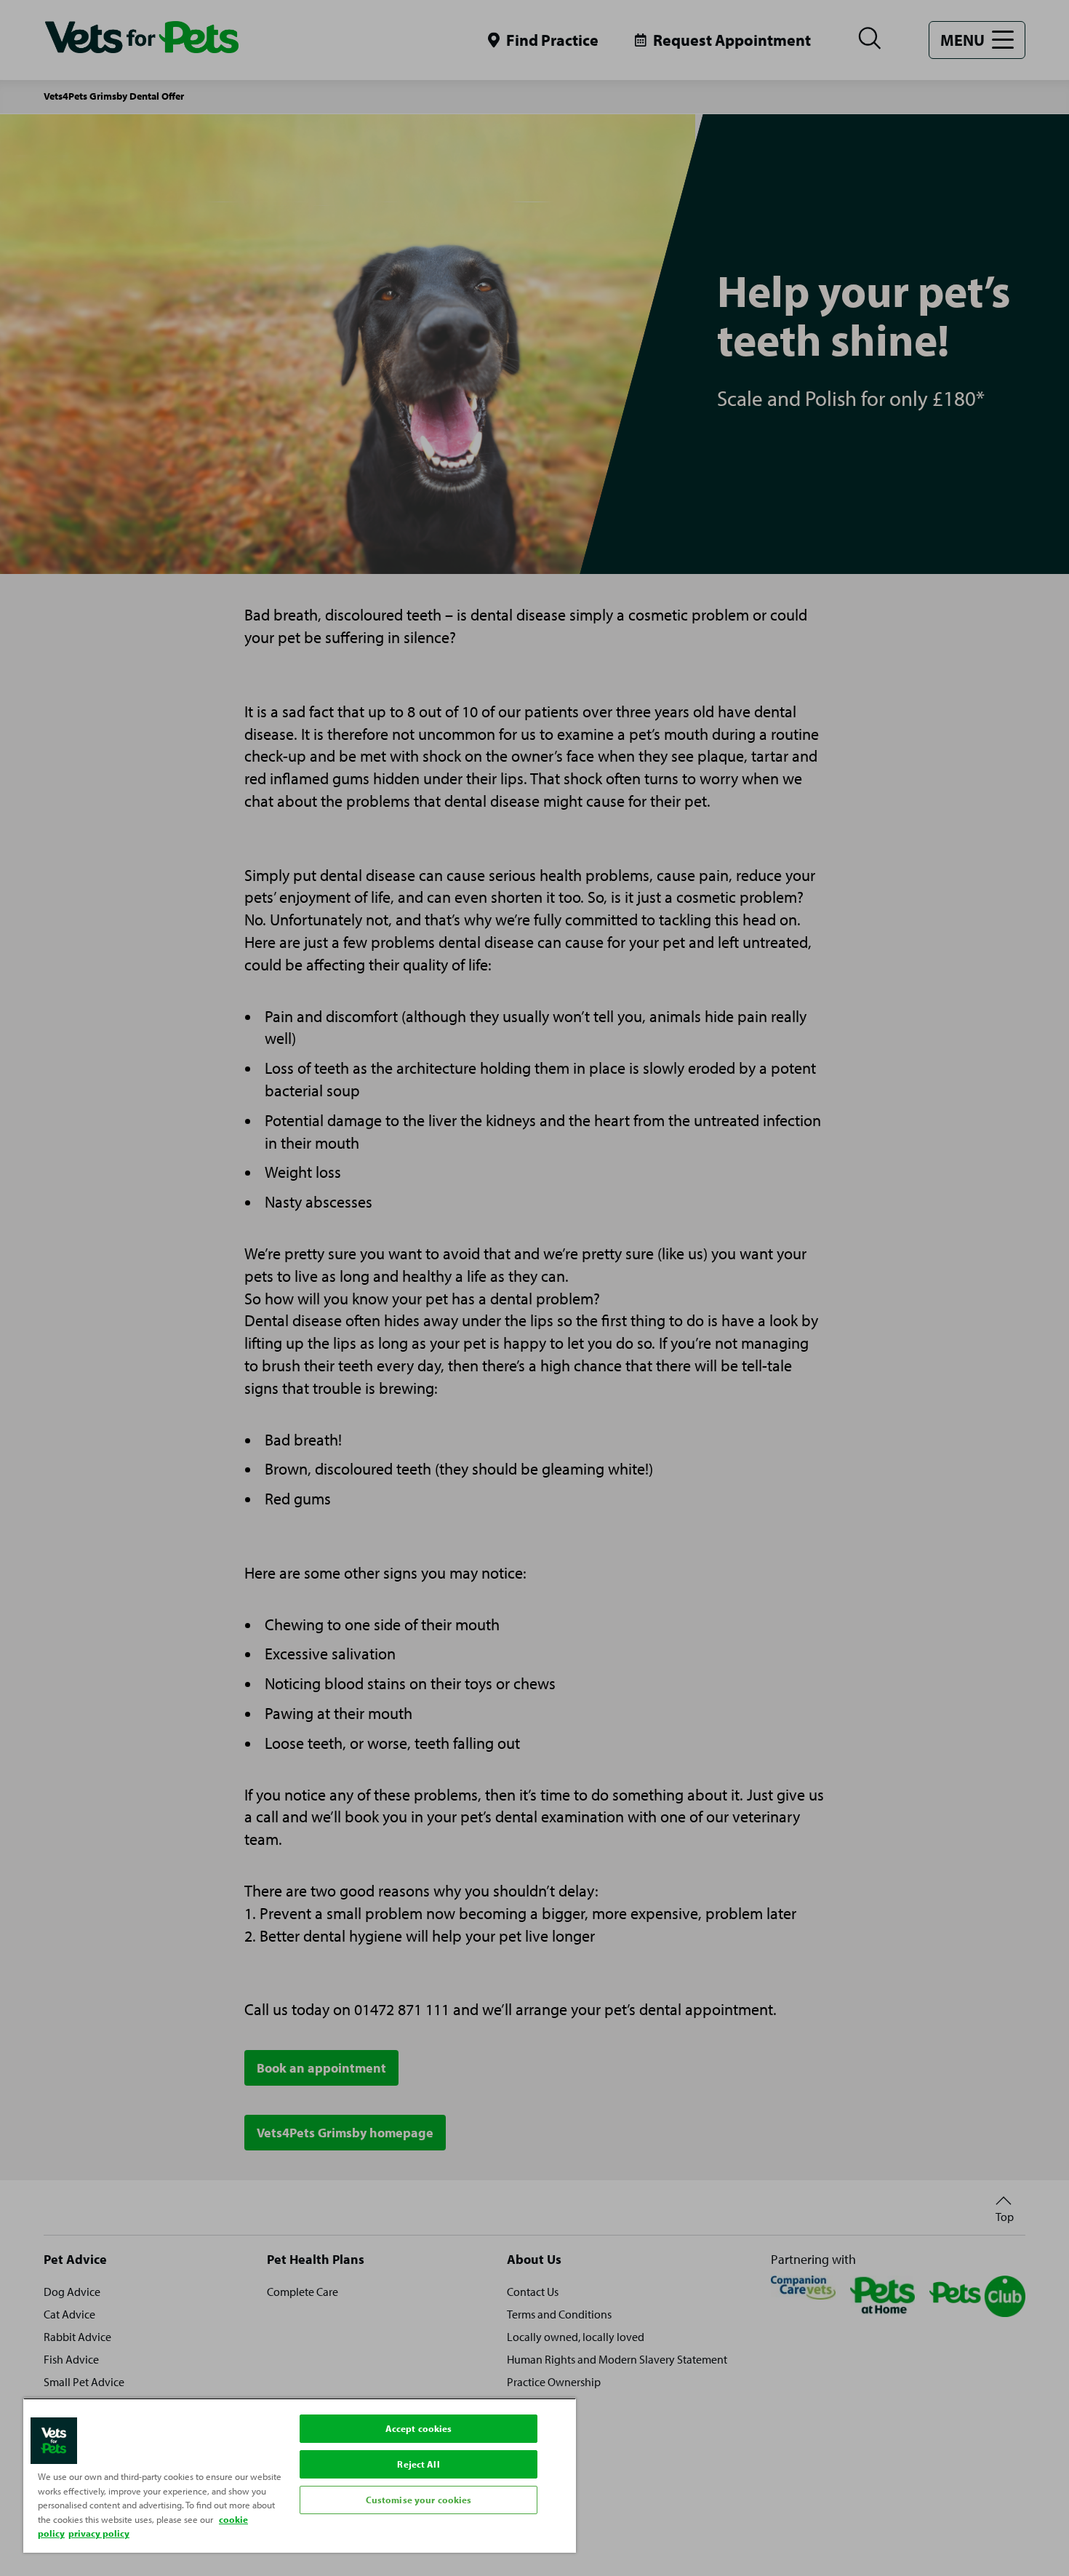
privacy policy (99, 2533)
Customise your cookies (419, 2500)
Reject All (418, 2464)
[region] (300, 2475)
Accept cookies (419, 2428)
